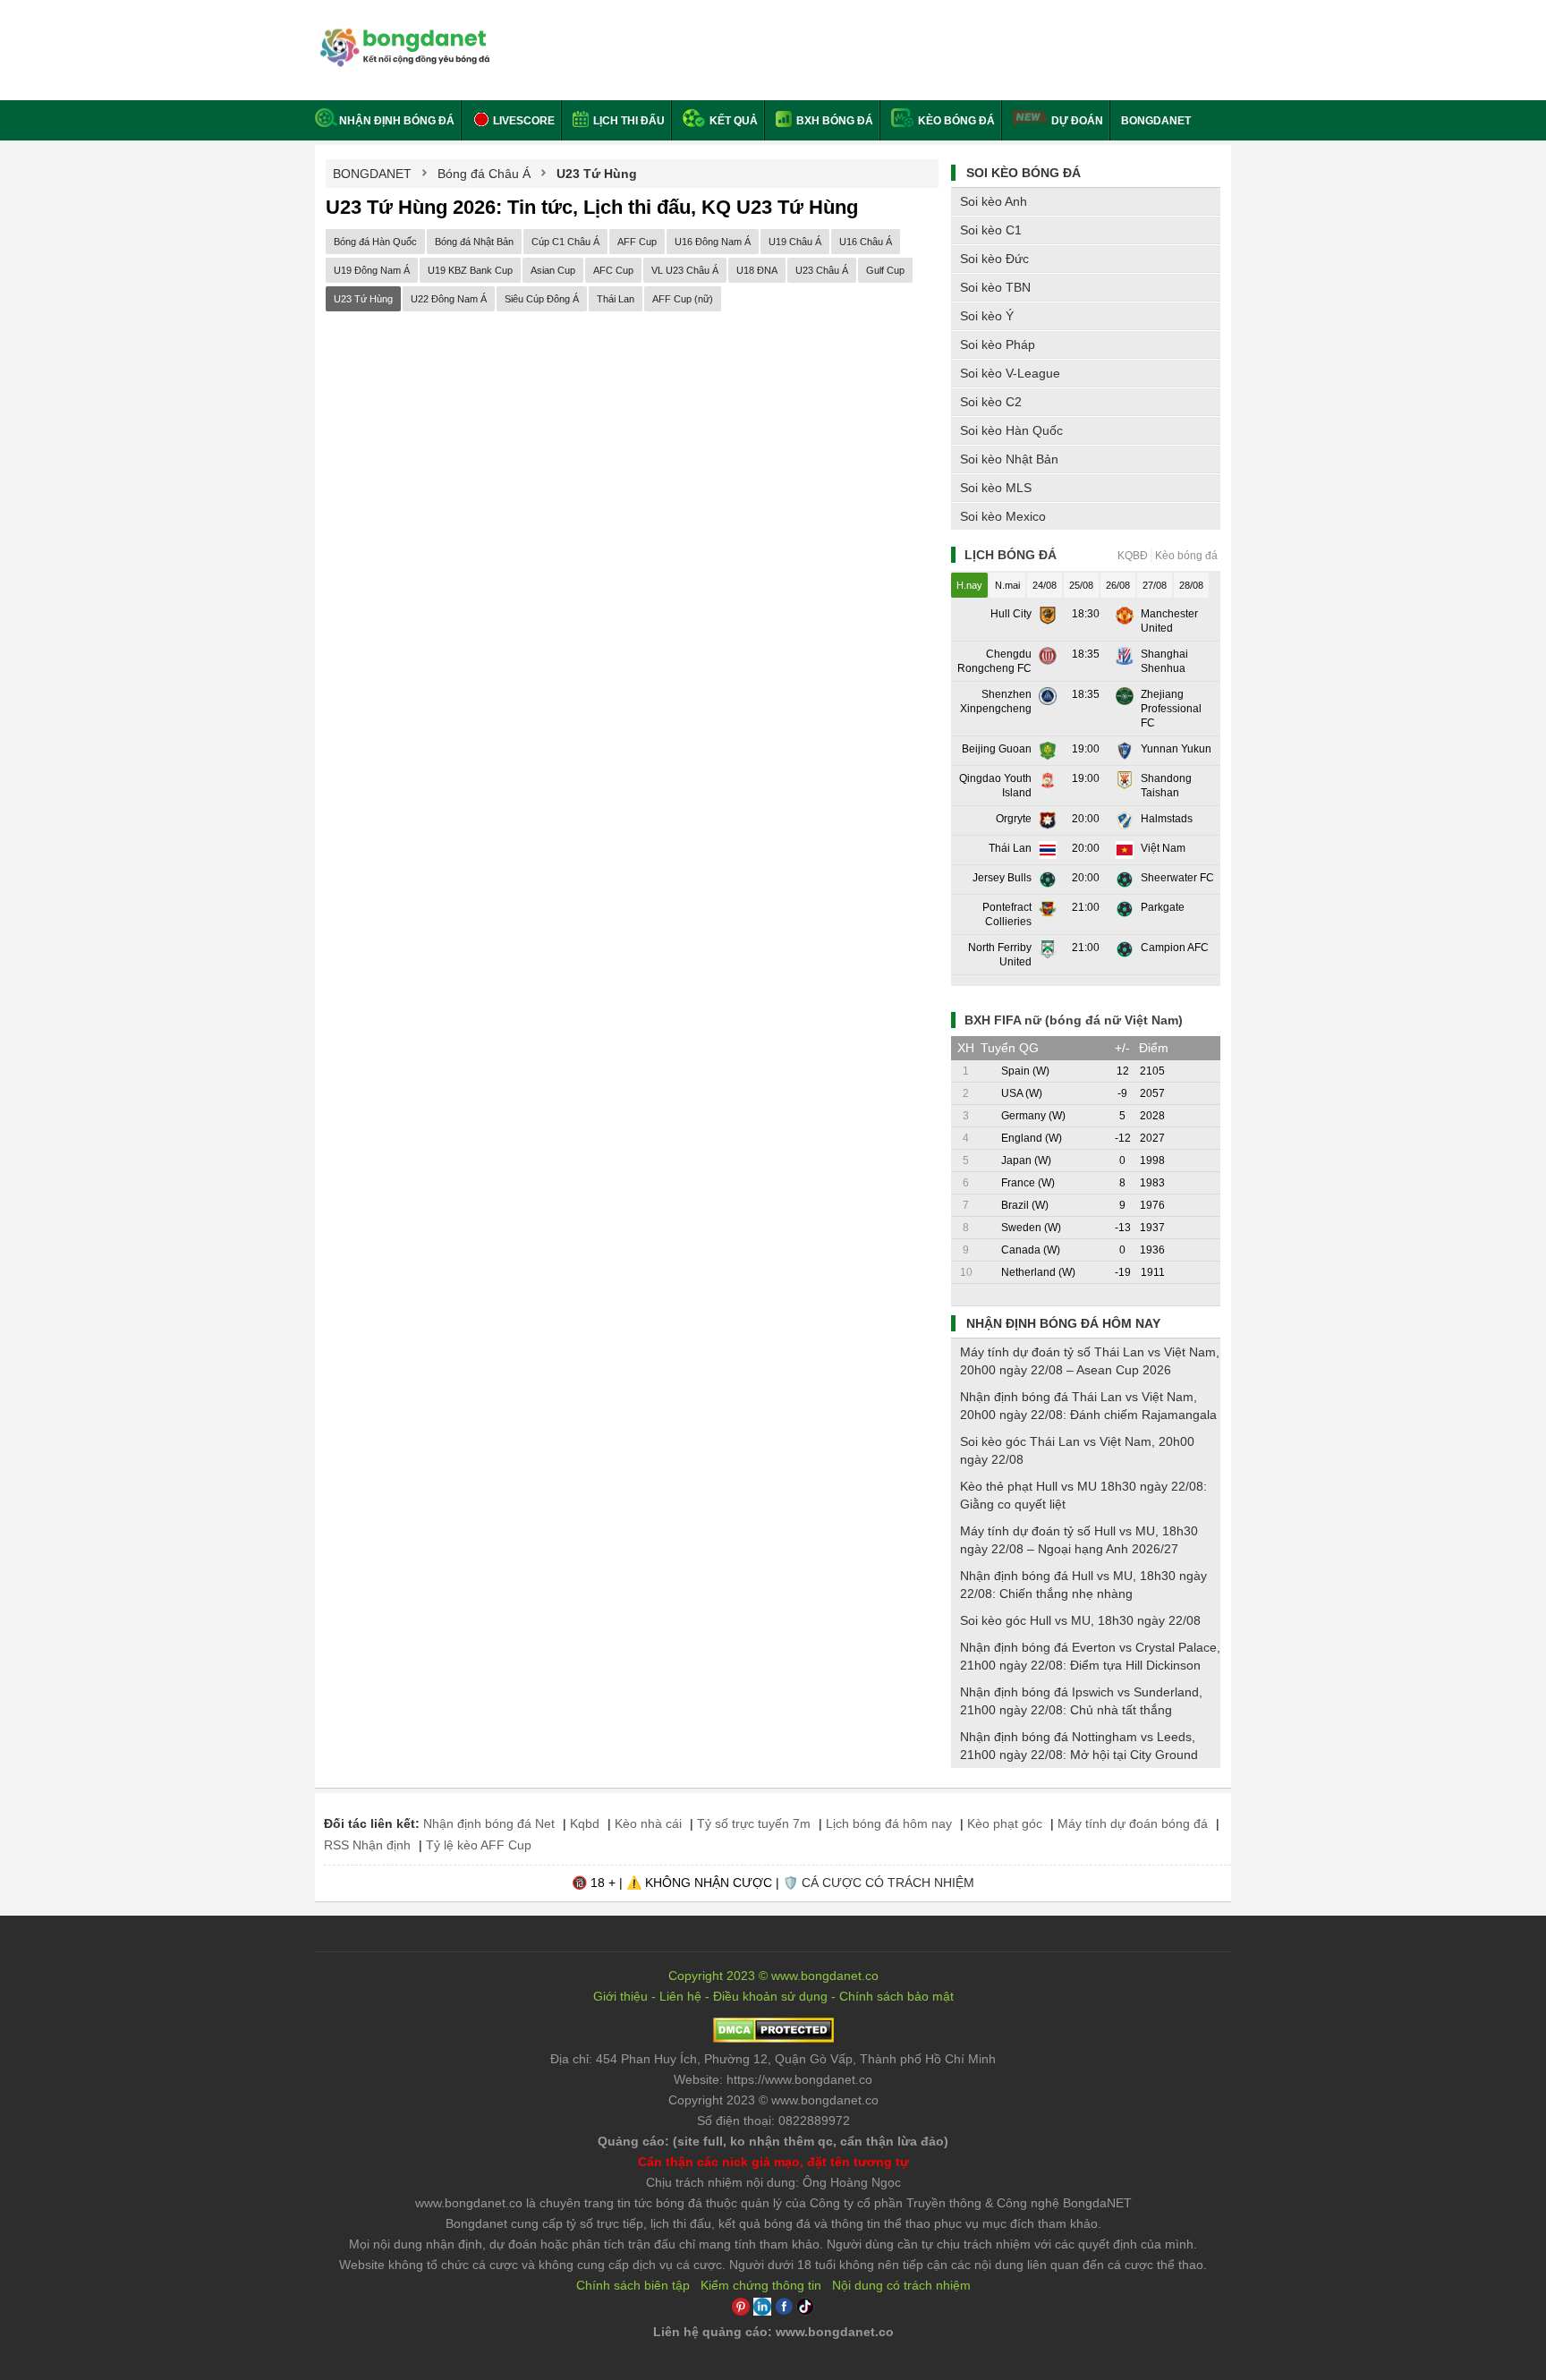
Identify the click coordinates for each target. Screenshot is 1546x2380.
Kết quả (732, 121)
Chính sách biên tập (633, 2285)
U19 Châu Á (795, 242)
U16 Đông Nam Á (713, 242)
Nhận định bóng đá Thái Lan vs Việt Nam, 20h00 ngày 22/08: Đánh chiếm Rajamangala (1088, 1406)
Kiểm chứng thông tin (761, 2285)
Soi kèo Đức (994, 259)
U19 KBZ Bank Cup (470, 270)
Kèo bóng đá (955, 121)
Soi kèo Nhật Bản (1009, 459)
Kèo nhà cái (648, 1823)
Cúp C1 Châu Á (565, 242)
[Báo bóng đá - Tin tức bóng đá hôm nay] (402, 35)
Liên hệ (680, 1996)
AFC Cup (613, 270)
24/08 (1045, 585)
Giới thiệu (620, 1996)
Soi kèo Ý (987, 316)
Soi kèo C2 (991, 402)
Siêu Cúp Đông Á (542, 299)
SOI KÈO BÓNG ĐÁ (1024, 173)
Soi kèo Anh (994, 201)
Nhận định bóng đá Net (489, 1823)
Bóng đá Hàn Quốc (375, 242)
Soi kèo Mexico (1003, 516)
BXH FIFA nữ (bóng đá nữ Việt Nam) (1074, 1020)
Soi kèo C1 (991, 230)
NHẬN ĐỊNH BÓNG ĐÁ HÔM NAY (1063, 1323)
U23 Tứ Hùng (363, 299)
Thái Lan (616, 299)
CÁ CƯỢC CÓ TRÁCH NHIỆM (888, 1883)
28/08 (1191, 585)
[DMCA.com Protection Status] (773, 2038)
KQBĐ (1133, 556)
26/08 (1118, 585)
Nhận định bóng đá (397, 121)
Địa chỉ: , (773, 2059)
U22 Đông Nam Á (449, 299)
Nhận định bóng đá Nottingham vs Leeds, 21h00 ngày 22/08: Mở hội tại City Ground (1079, 1746)
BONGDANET (1156, 121)
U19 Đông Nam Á (372, 270)
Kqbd (585, 1823)
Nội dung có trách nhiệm (901, 2285)
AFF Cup (637, 242)
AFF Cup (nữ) (683, 299)
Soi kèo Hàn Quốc (1011, 430)
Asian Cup (553, 270)
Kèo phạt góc (1005, 1823)
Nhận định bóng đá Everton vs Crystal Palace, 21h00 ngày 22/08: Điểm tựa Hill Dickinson (1090, 1656)
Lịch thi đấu (628, 121)
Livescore (522, 121)
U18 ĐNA (757, 270)
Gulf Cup (885, 270)
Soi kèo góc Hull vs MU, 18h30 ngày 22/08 (1080, 1620)
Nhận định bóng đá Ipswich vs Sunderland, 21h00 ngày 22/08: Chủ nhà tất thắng (1081, 1701)
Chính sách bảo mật (896, 1996)
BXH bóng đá (833, 121)
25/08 (1081, 585)
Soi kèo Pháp (998, 344)
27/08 (1155, 585)
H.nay (969, 585)
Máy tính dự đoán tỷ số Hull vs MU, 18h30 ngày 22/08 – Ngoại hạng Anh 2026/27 (1079, 1540)
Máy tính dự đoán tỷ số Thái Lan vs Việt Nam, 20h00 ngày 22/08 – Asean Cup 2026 (1090, 1361)
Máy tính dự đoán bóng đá (1133, 1823)
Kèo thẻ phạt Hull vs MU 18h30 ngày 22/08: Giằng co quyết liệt (1083, 1495)
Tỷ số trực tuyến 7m (754, 1823)
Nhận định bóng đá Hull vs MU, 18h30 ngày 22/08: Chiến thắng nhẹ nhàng (1083, 1585)
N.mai (1007, 585)
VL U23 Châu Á (685, 270)
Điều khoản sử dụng (770, 1996)
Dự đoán (1077, 121)
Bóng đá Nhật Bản (474, 242)
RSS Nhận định (367, 1845)
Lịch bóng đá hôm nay (889, 1823)
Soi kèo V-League (1010, 373)
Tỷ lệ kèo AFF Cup (479, 1845)
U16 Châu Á (866, 242)
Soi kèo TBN (995, 287)
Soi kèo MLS (996, 488)
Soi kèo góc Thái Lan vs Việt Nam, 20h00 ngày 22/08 (1077, 1450)
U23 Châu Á (822, 270)
